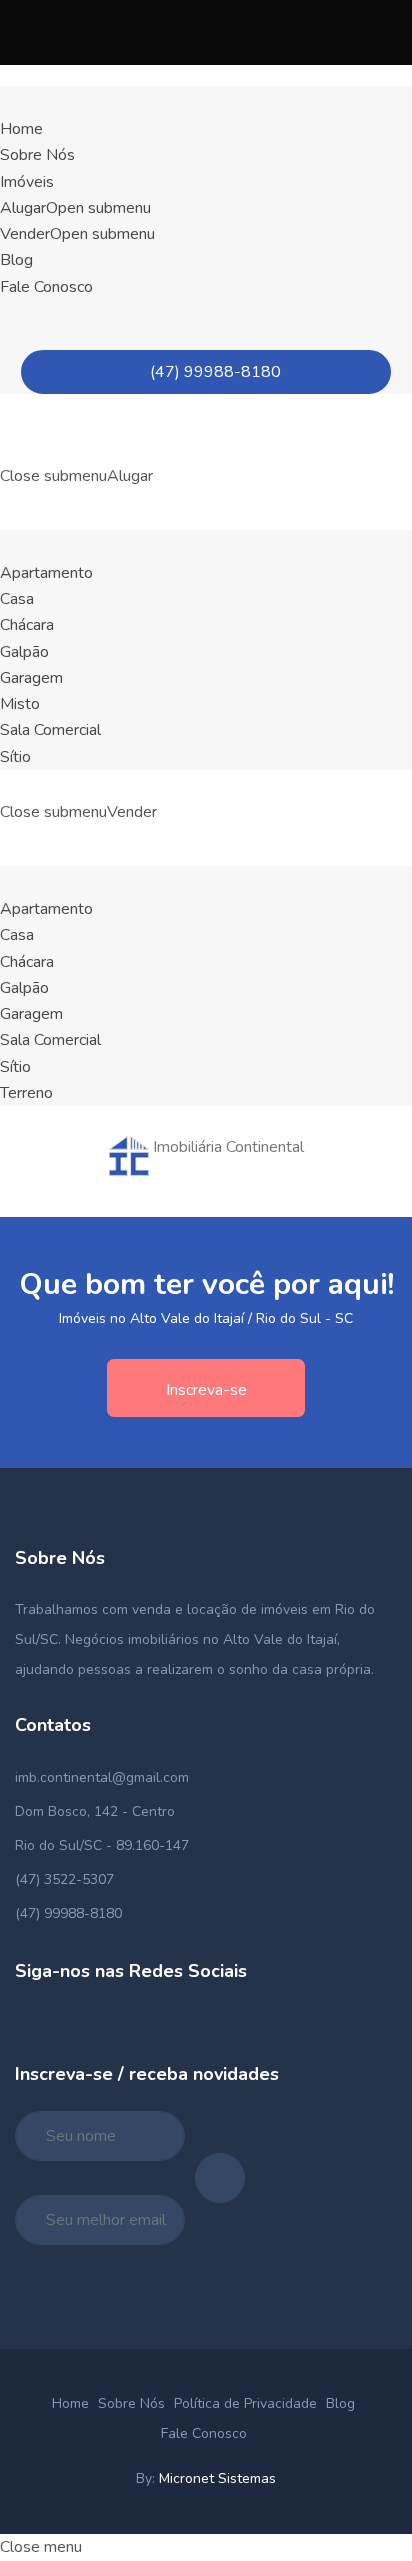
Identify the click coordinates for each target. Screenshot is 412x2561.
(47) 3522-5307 (64, 1879)
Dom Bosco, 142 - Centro (95, 1811)
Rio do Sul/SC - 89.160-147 (102, 1845)
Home (70, 2403)
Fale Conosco (204, 2433)
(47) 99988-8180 (211, 372)
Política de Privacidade (245, 2403)
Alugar (75, 208)
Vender (77, 234)
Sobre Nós (131, 2403)
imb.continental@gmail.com (102, 1777)
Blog (340, 2403)
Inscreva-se (206, 1390)
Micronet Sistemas (217, 2478)
